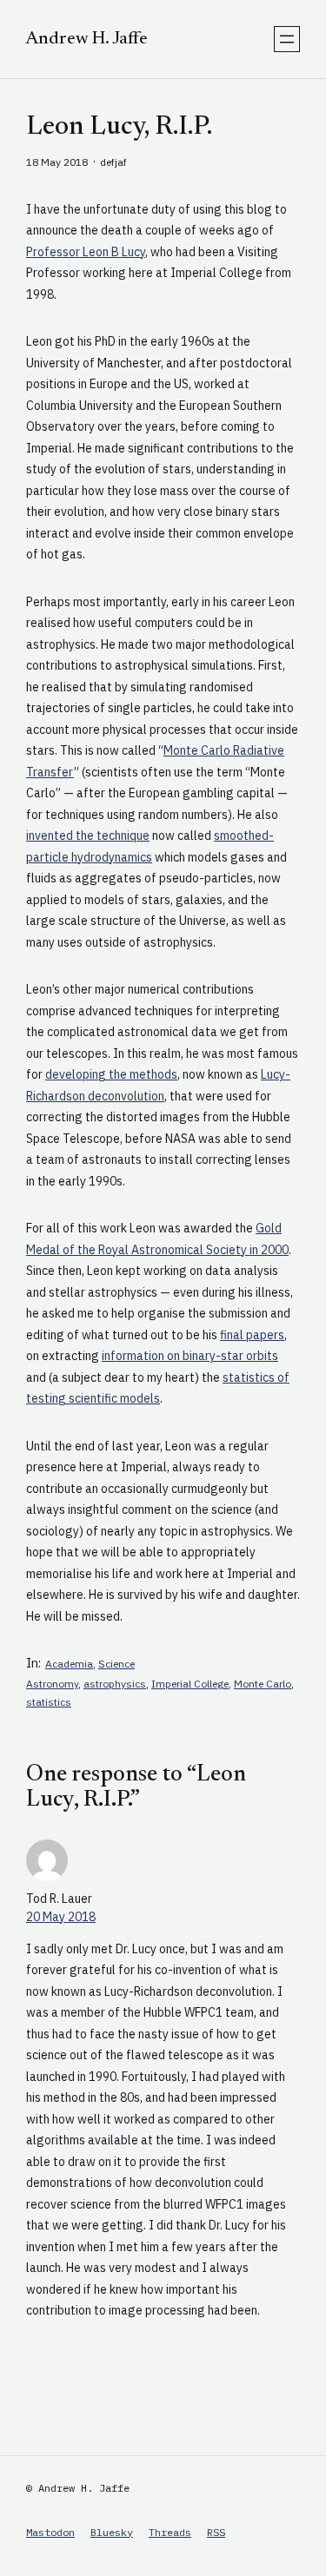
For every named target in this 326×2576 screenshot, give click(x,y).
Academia (69, 1664)
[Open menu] (287, 39)
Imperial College (190, 1684)
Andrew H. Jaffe (87, 39)
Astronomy (52, 1684)
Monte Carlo (263, 1684)
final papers (252, 1335)
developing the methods (111, 1074)
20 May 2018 (61, 1917)
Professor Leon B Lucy (86, 252)
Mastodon (50, 2532)
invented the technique (88, 836)
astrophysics (115, 1684)
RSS (216, 2532)
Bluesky (112, 2532)
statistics (49, 1702)
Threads (170, 2532)
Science (116, 1664)
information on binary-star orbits (190, 1356)
